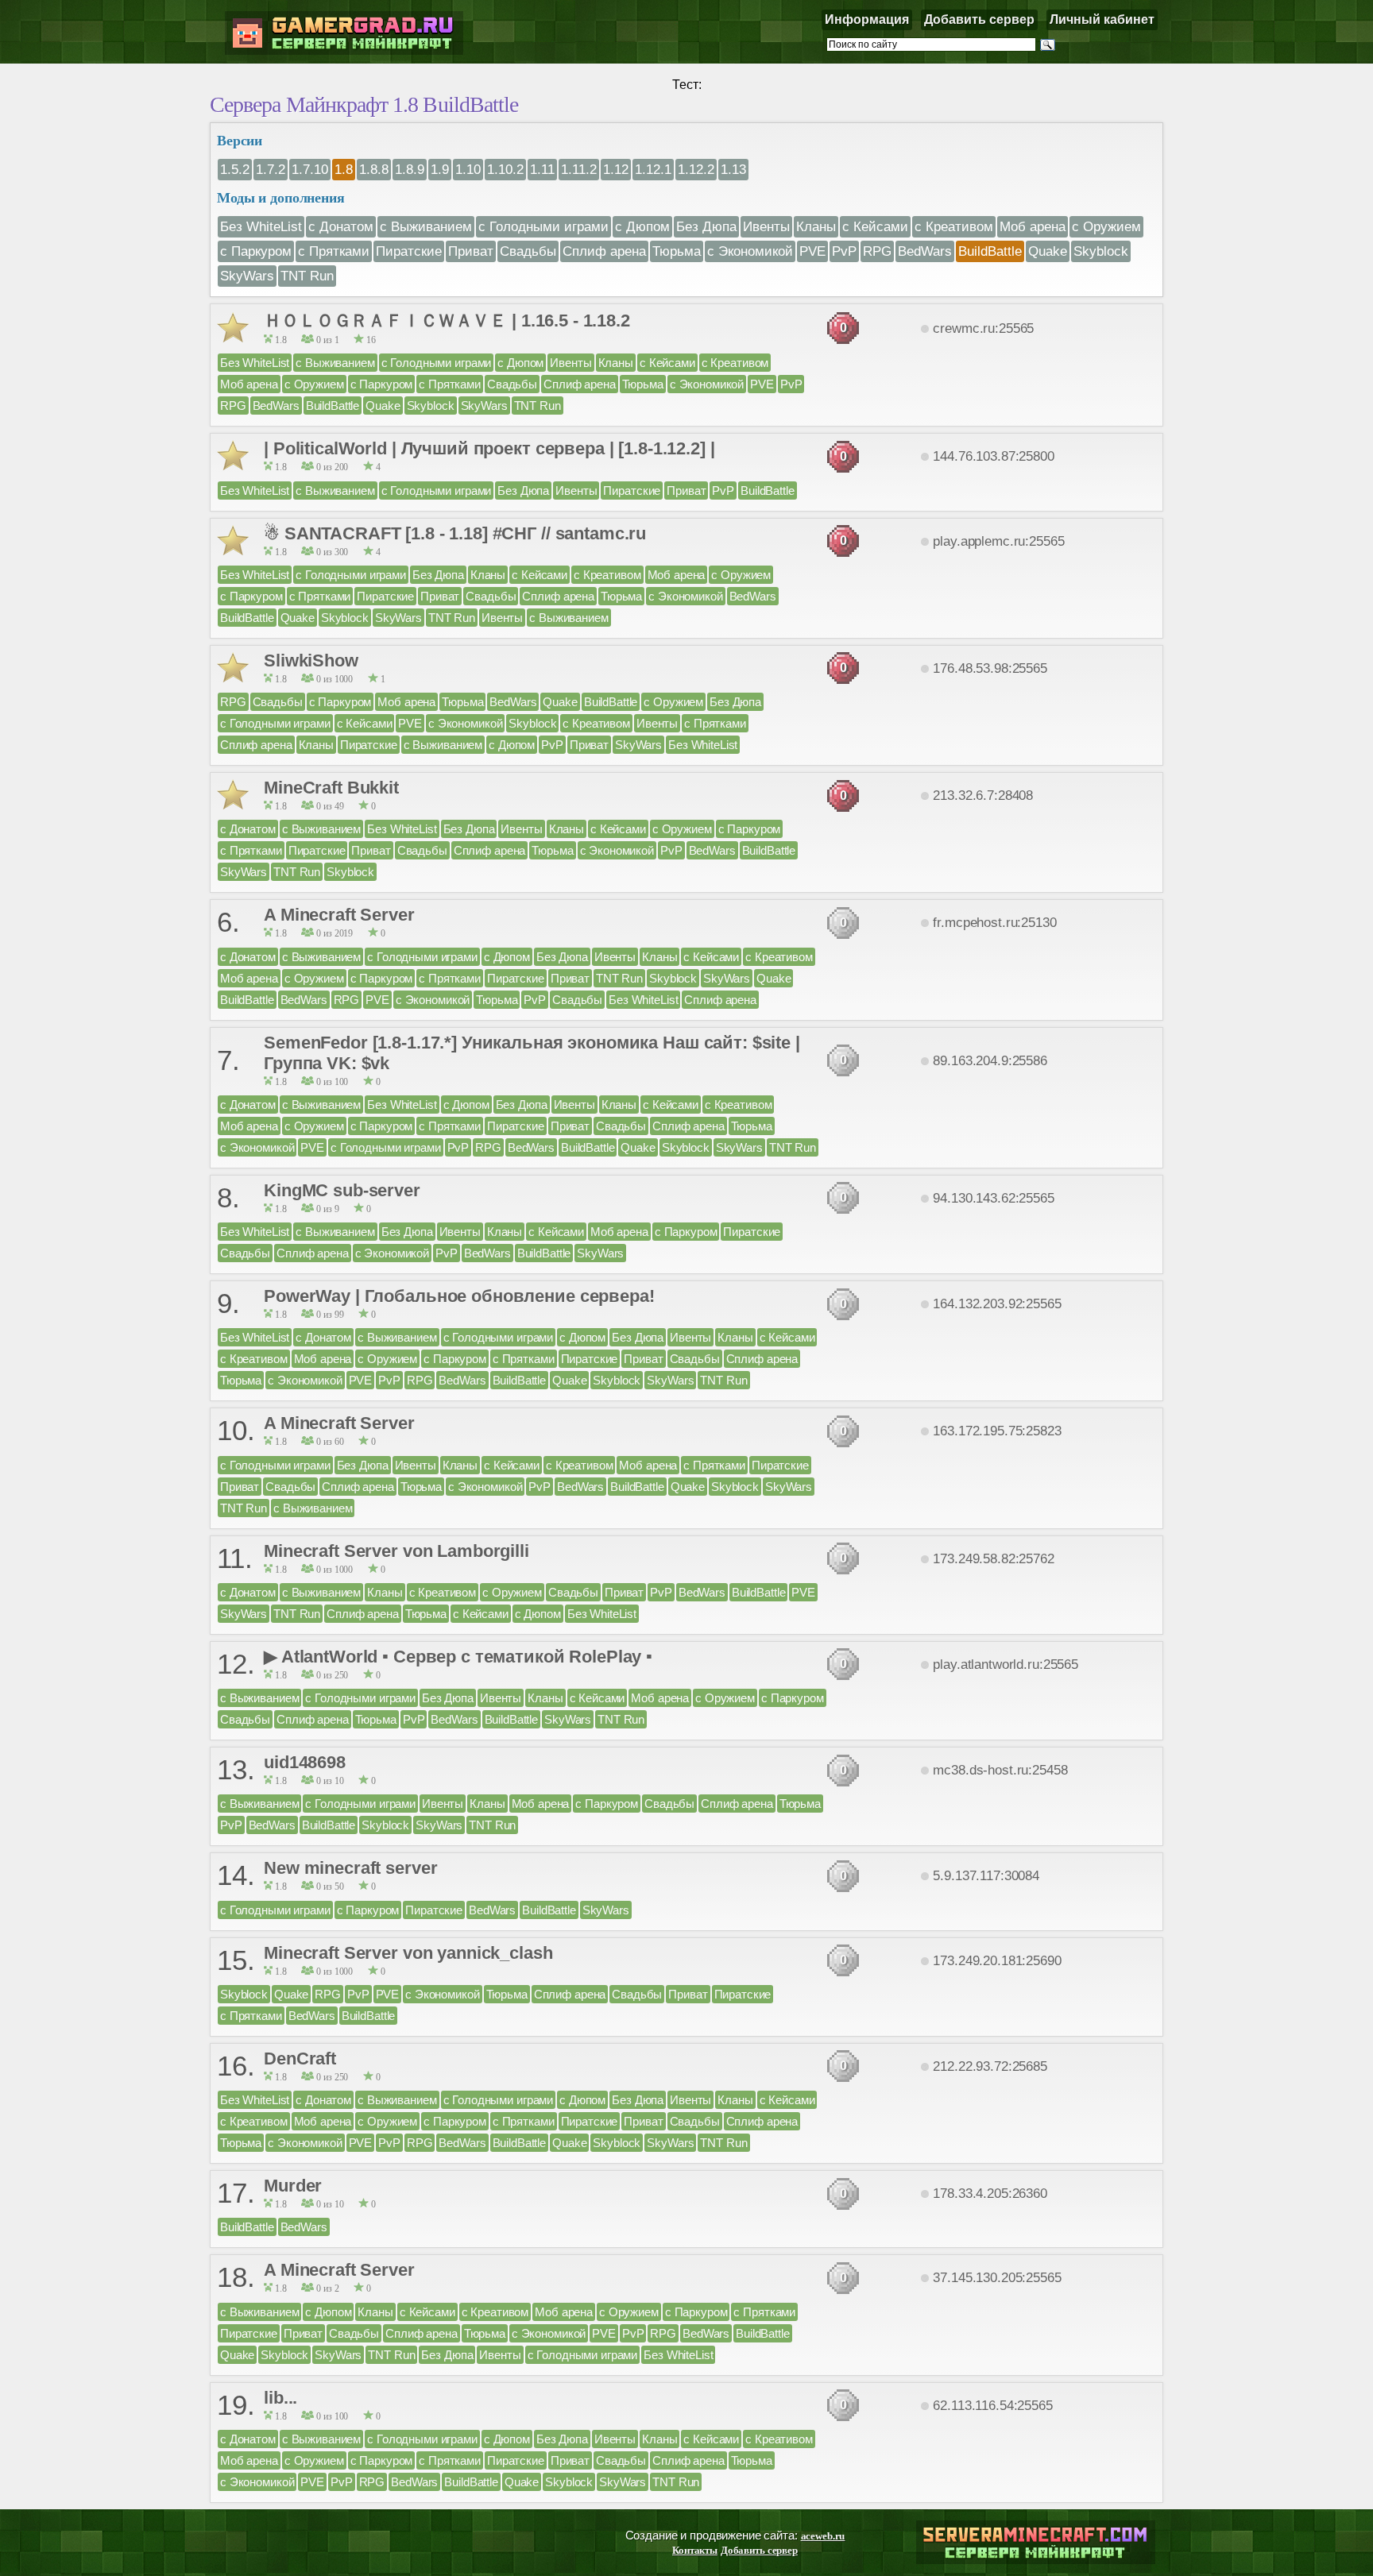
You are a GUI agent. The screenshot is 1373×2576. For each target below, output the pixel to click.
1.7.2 (271, 169)
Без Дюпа (706, 226)
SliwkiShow (311, 660)
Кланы (816, 226)
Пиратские (409, 251)
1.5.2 (235, 169)
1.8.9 (410, 169)
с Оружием (1106, 226)
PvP (844, 251)
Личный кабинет (1102, 19)
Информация (867, 19)
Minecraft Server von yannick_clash (408, 1953)
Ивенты (766, 226)
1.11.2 (579, 169)
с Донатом (341, 226)
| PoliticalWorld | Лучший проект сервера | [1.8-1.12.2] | (489, 448)
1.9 (440, 169)
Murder (293, 2186)
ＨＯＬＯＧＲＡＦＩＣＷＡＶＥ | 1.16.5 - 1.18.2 (447, 321)
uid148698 (305, 1762)
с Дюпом (642, 226)
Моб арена (1033, 226)
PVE (812, 251)
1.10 (468, 169)
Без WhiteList (261, 226)
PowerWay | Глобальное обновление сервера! (459, 1296)
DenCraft (300, 2058)
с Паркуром (256, 251)
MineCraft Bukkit (331, 788)
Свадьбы (528, 251)
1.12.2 (696, 169)
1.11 (542, 169)
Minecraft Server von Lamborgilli (396, 1551)
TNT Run (307, 276)
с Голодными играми (543, 226)
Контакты (695, 2550)
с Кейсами (875, 226)
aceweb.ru (823, 2536)
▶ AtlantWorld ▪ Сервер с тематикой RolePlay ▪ (458, 1657)
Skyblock (1101, 251)
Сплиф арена (604, 251)
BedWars (925, 251)
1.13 (733, 169)
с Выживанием (426, 226)
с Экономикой (750, 251)
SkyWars (247, 276)
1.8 (344, 169)
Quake (1048, 251)
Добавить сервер (979, 19)
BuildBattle (990, 251)
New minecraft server (350, 1868)
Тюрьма (677, 251)
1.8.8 (374, 169)
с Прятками (334, 251)
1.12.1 (653, 169)
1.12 (616, 169)
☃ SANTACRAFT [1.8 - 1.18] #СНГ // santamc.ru (455, 533)
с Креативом (954, 226)
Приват (471, 251)
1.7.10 (310, 169)
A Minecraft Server (339, 915)
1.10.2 (505, 169)
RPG (877, 251)
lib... (280, 2398)
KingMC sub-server (342, 1190)
